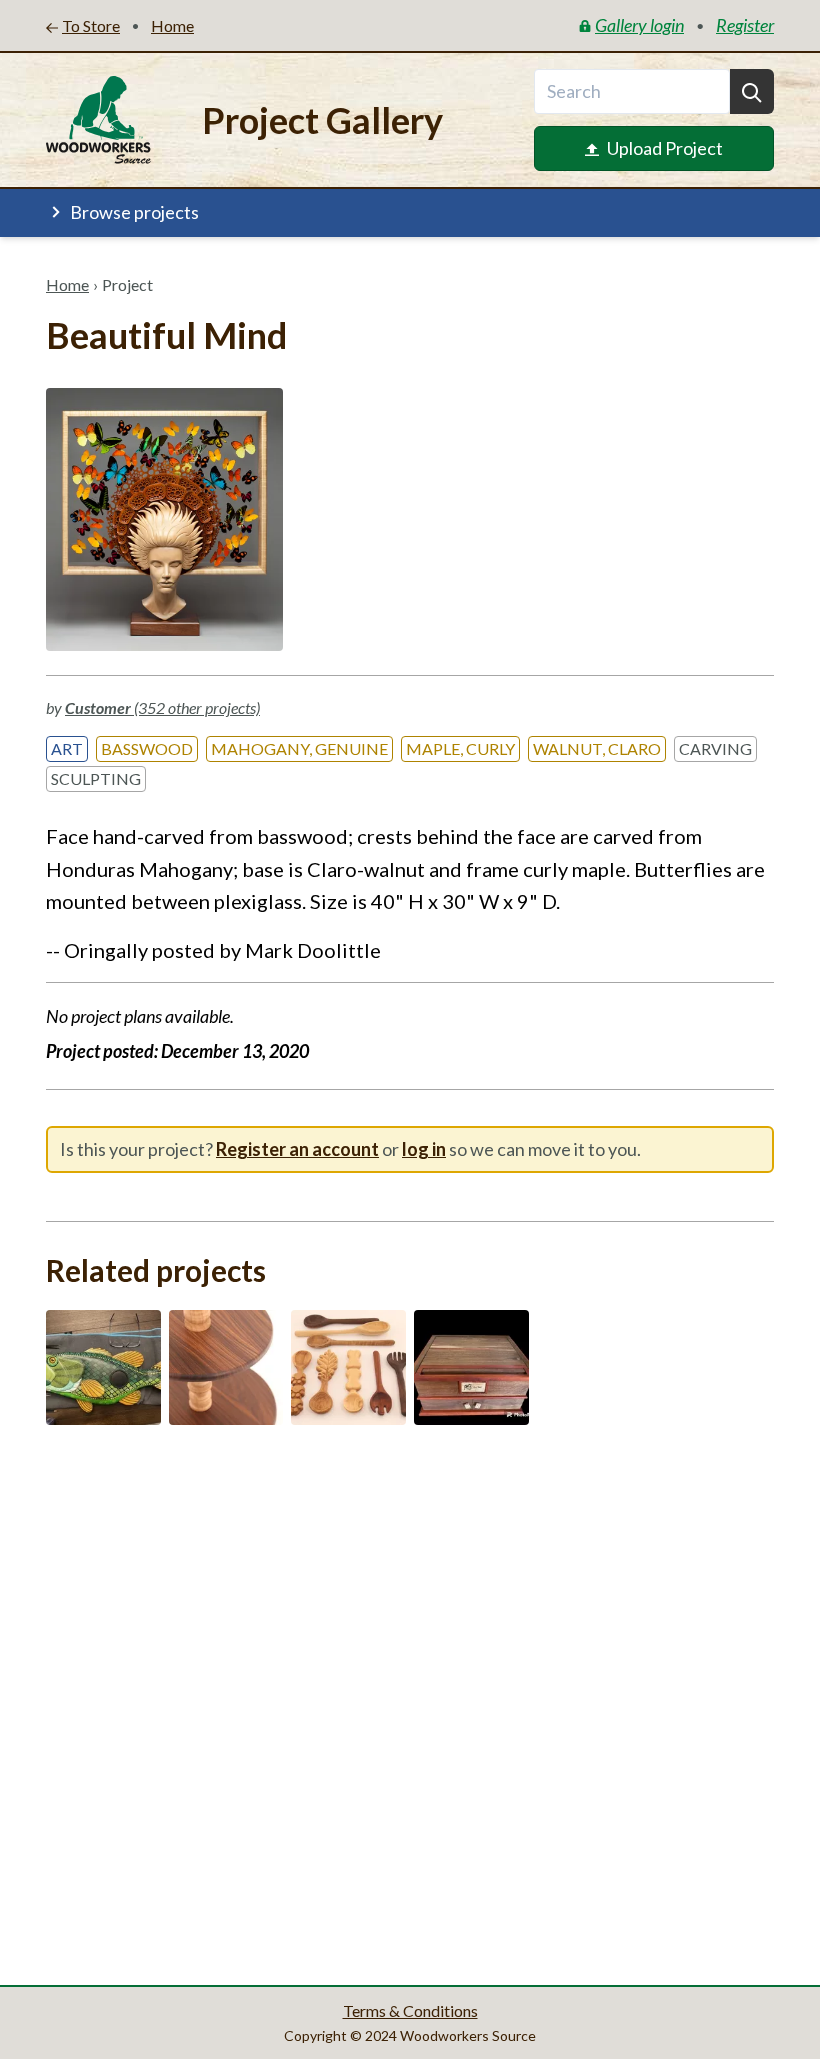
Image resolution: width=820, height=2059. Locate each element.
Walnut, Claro (597, 748)
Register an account (297, 1149)
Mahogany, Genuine (299, 748)
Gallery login (639, 25)
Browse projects (134, 212)
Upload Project (665, 148)
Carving (715, 748)
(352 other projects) (162, 707)
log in (424, 1149)
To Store (91, 25)
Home (67, 284)
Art (67, 748)
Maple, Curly (460, 748)
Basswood (147, 748)
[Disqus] (410, 1699)
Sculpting (96, 778)
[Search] (752, 91)
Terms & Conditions (410, 2010)
